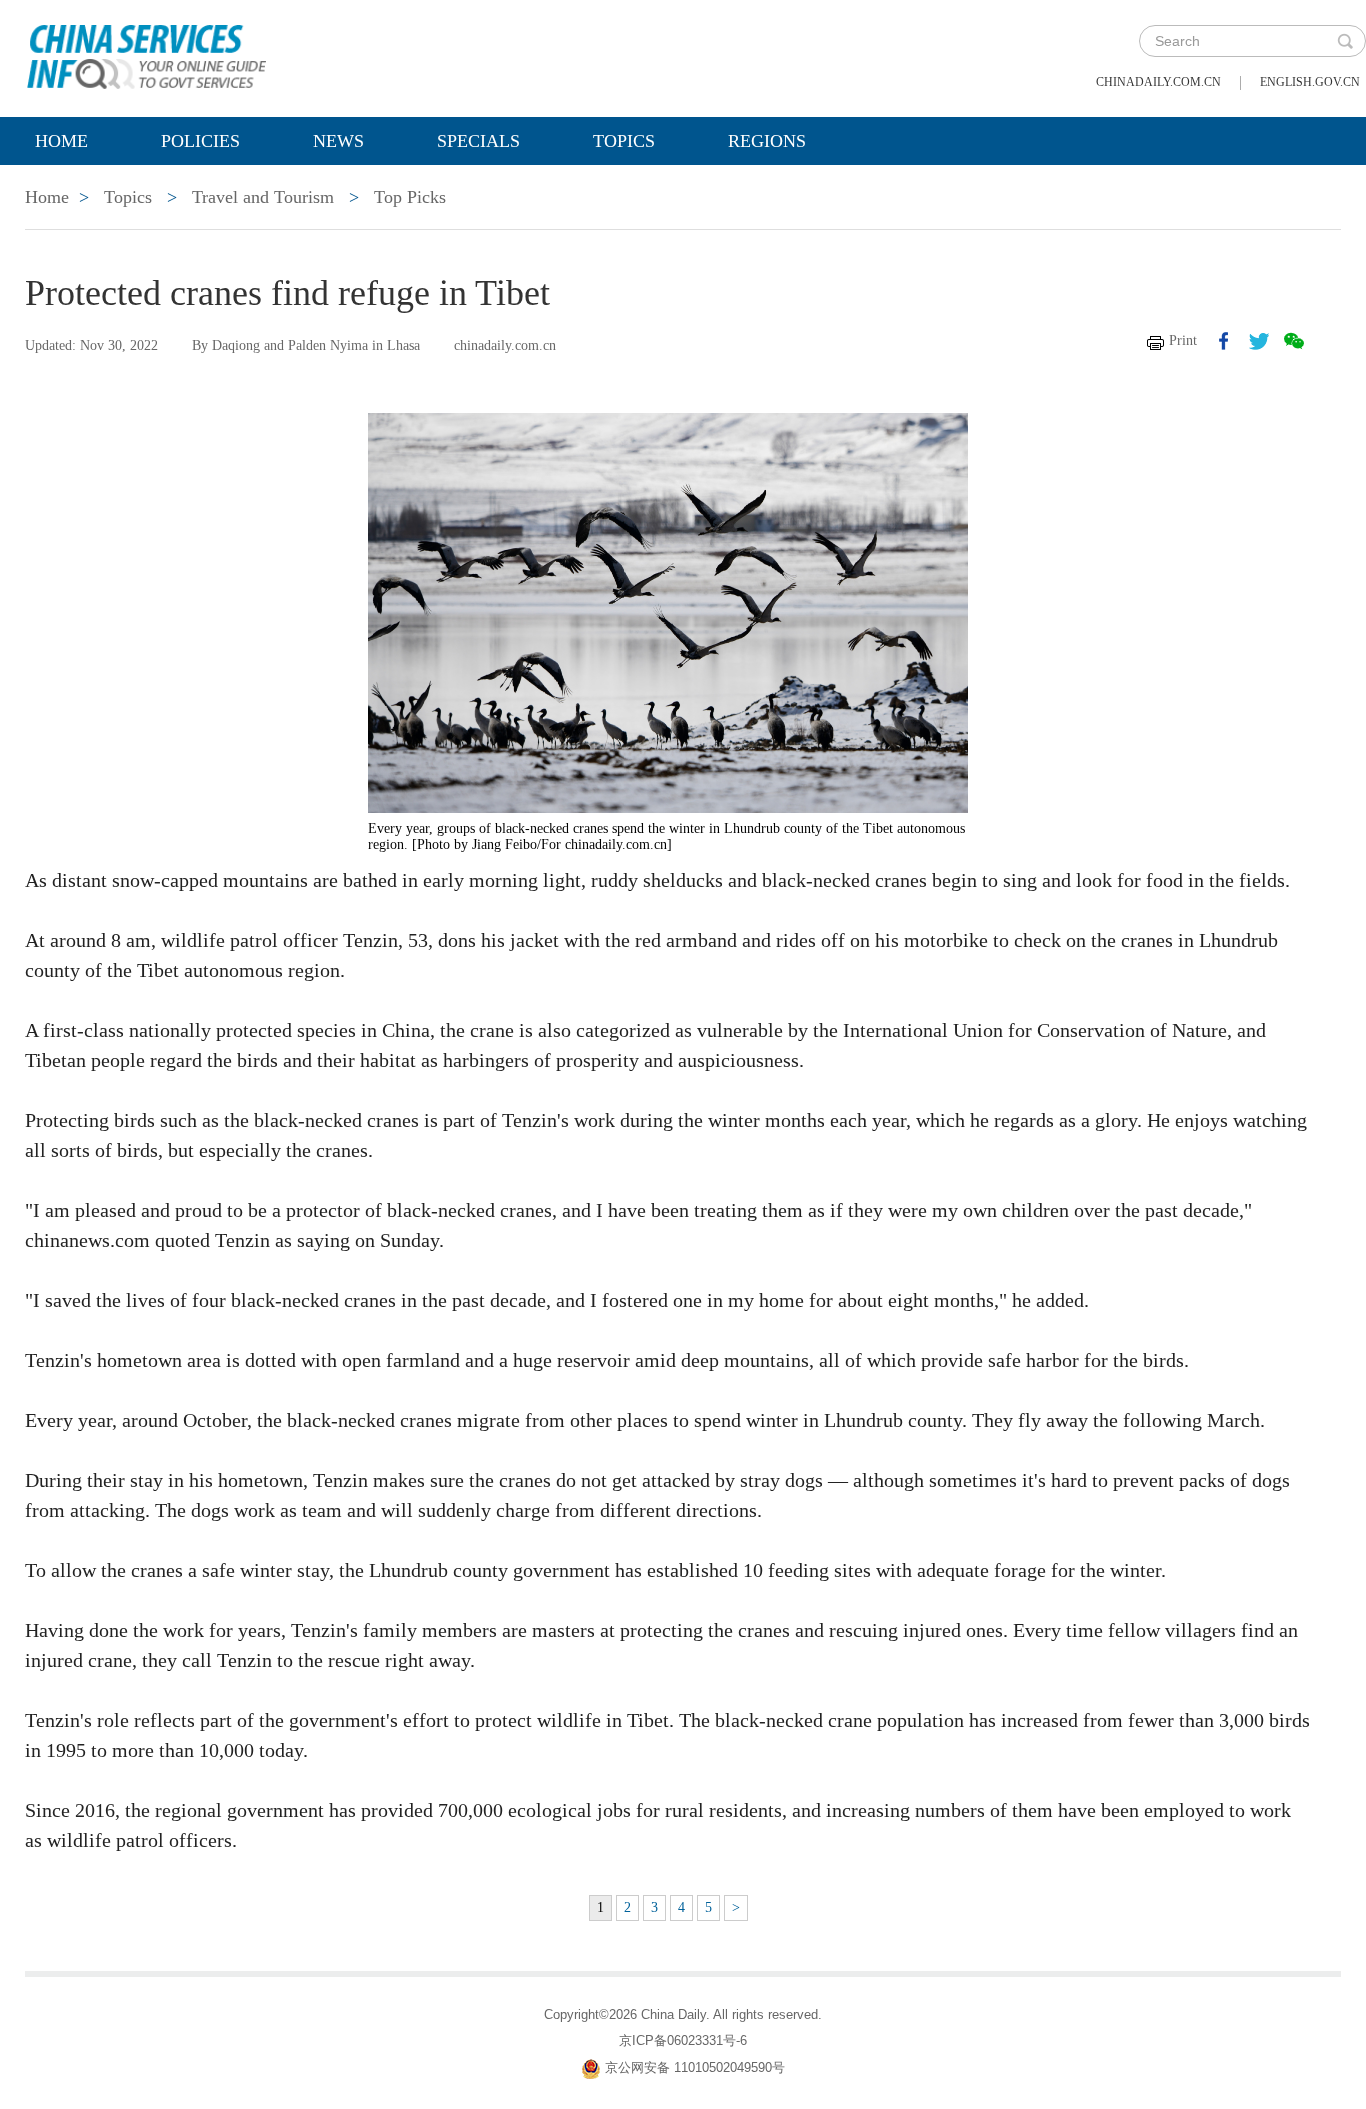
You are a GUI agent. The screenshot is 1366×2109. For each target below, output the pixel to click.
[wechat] (1294, 341)
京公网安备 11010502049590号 (695, 2068)
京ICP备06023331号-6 (683, 2040)
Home (61, 141)
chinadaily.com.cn (1158, 82)
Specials (478, 141)
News (338, 141)
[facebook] (1224, 341)
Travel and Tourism (263, 197)
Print (1183, 340)
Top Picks (410, 197)
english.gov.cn (1310, 82)
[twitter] (1259, 341)
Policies (200, 141)
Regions (767, 141)
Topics (624, 141)
